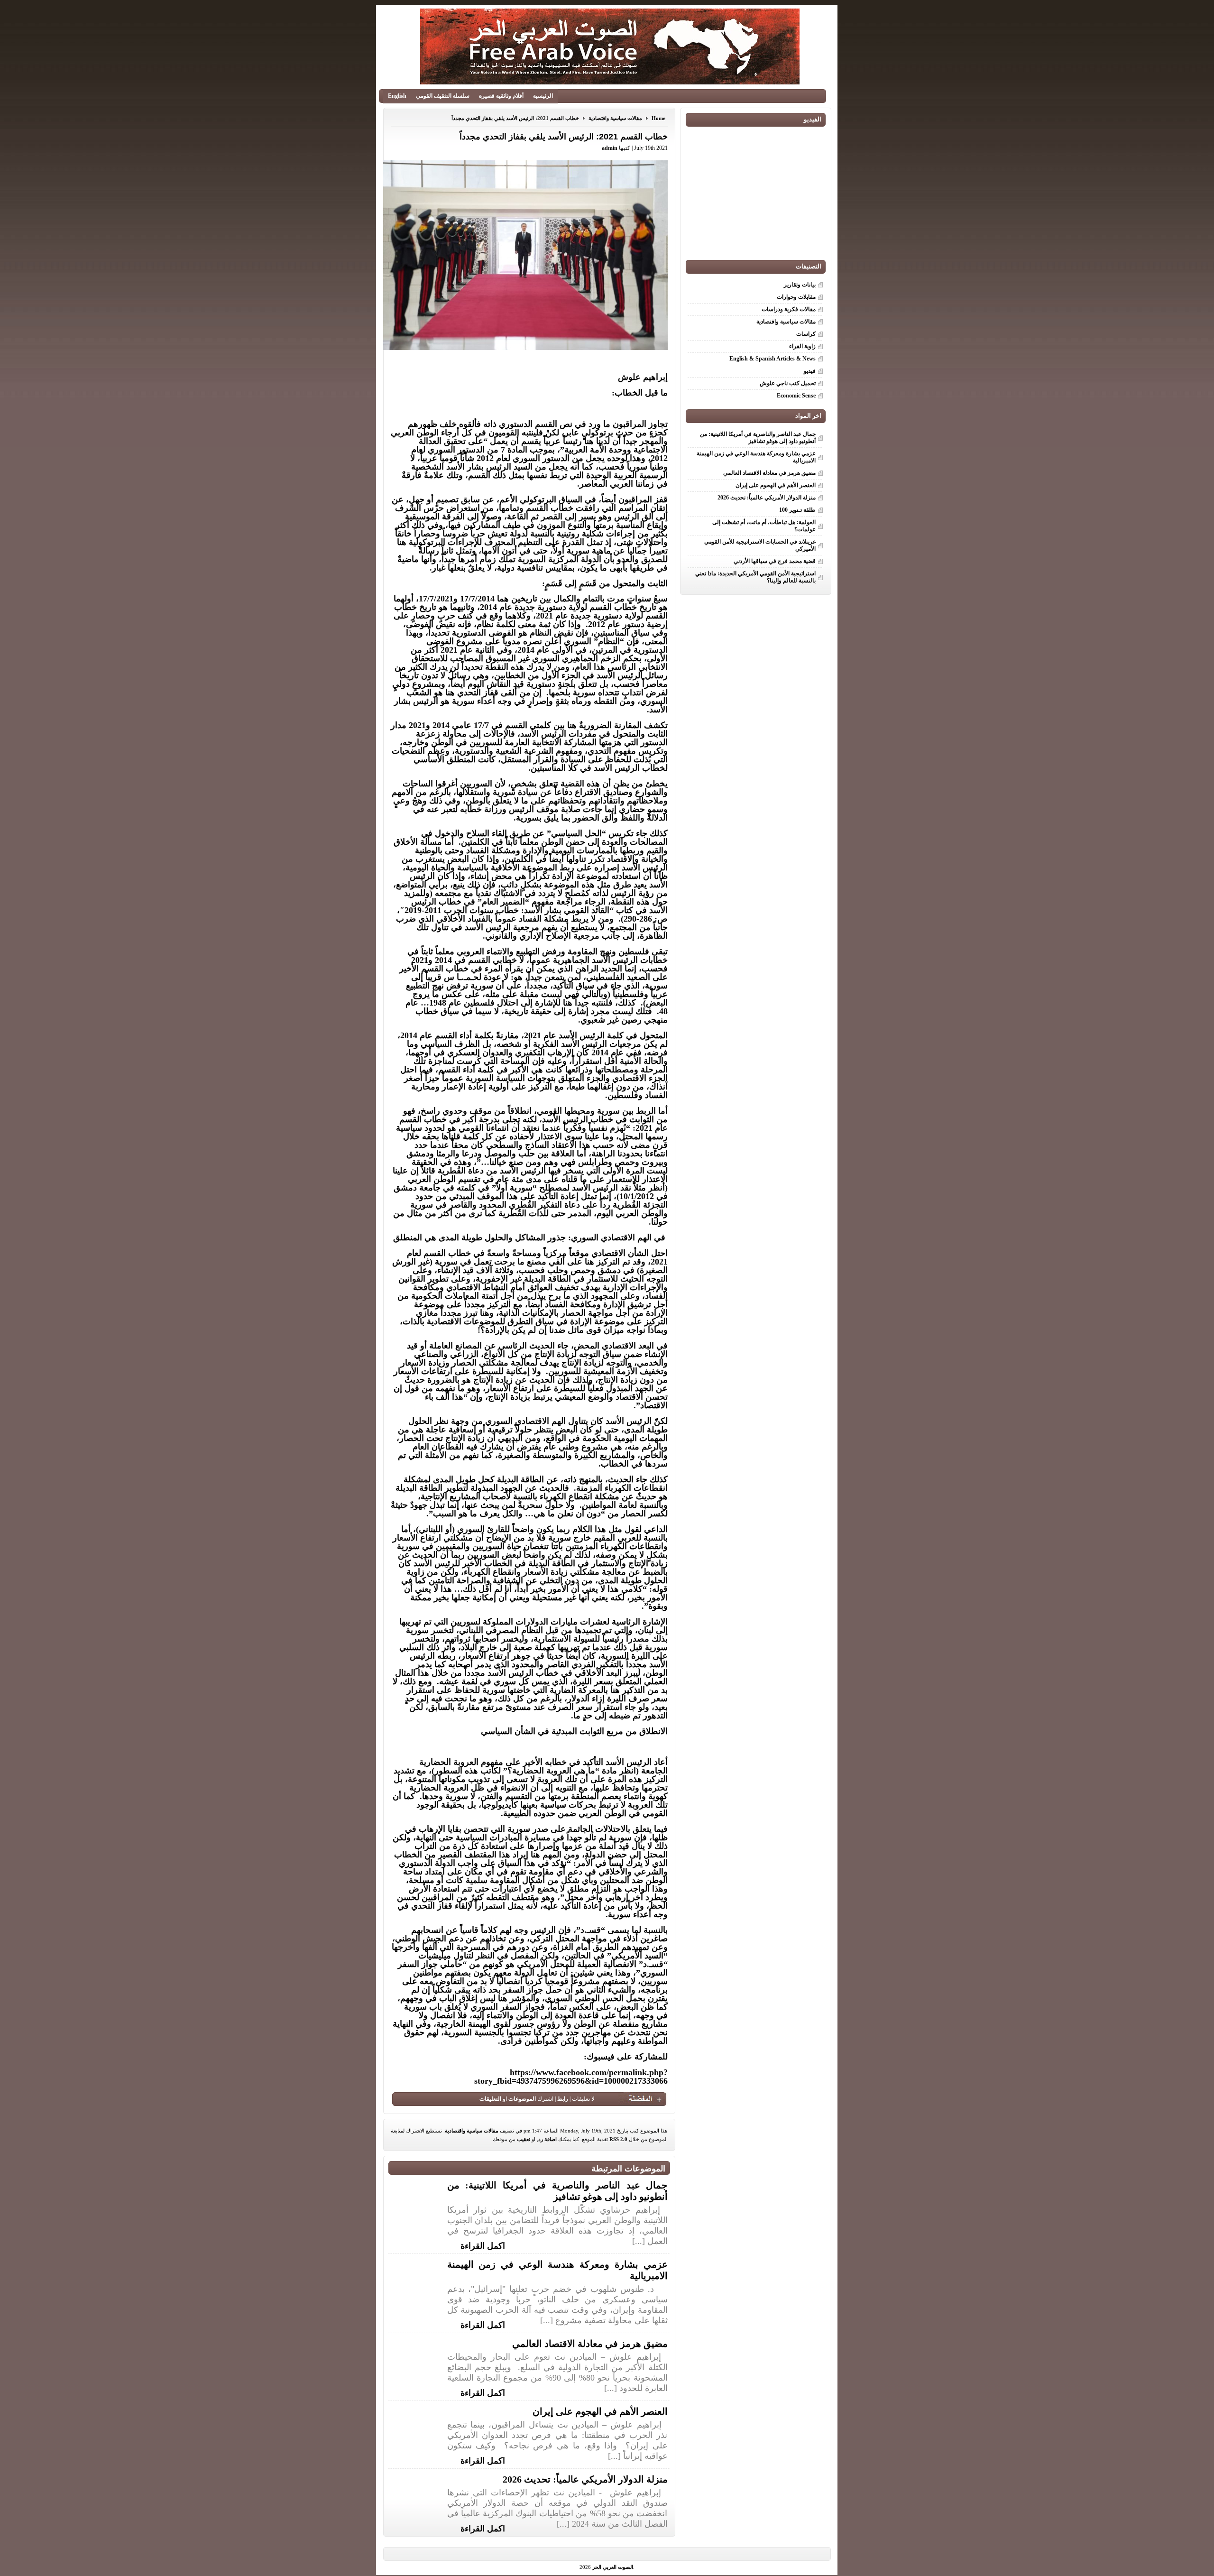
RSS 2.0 (618, 2139)
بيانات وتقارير (800, 285)
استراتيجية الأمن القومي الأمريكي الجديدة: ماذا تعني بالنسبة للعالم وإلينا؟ (755, 577)
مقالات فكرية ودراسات (789, 309)
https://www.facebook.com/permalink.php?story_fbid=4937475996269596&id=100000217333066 (571, 2077)
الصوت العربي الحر (613, 2567)
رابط (563, 2099)
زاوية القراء (802, 346)
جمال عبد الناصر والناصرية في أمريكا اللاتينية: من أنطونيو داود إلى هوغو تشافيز (758, 438)
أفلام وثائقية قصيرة (501, 96)
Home (658, 118)
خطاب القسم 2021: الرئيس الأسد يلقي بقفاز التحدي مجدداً (515, 118)
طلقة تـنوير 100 (797, 510)
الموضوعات (522, 2099)
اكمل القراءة (483, 2245)
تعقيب (524, 2139)
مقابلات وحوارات (796, 297)
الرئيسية (543, 96)
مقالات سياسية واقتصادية (615, 118)
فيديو (810, 371)
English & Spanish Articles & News (773, 359)
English (397, 96)
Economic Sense (796, 396)
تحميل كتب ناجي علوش (788, 383)
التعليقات (490, 2099)
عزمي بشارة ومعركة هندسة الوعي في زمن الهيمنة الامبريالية (756, 457)
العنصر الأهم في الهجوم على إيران (600, 2411)
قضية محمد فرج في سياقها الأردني (775, 561)
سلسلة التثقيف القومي (443, 96)
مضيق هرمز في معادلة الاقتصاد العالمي (590, 2344)
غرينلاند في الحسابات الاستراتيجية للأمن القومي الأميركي (760, 545)
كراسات (806, 334)
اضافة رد (547, 2139)
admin (610, 148)
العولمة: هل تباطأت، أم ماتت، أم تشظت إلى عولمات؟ (764, 526)
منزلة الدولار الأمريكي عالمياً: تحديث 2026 (585, 2479)
